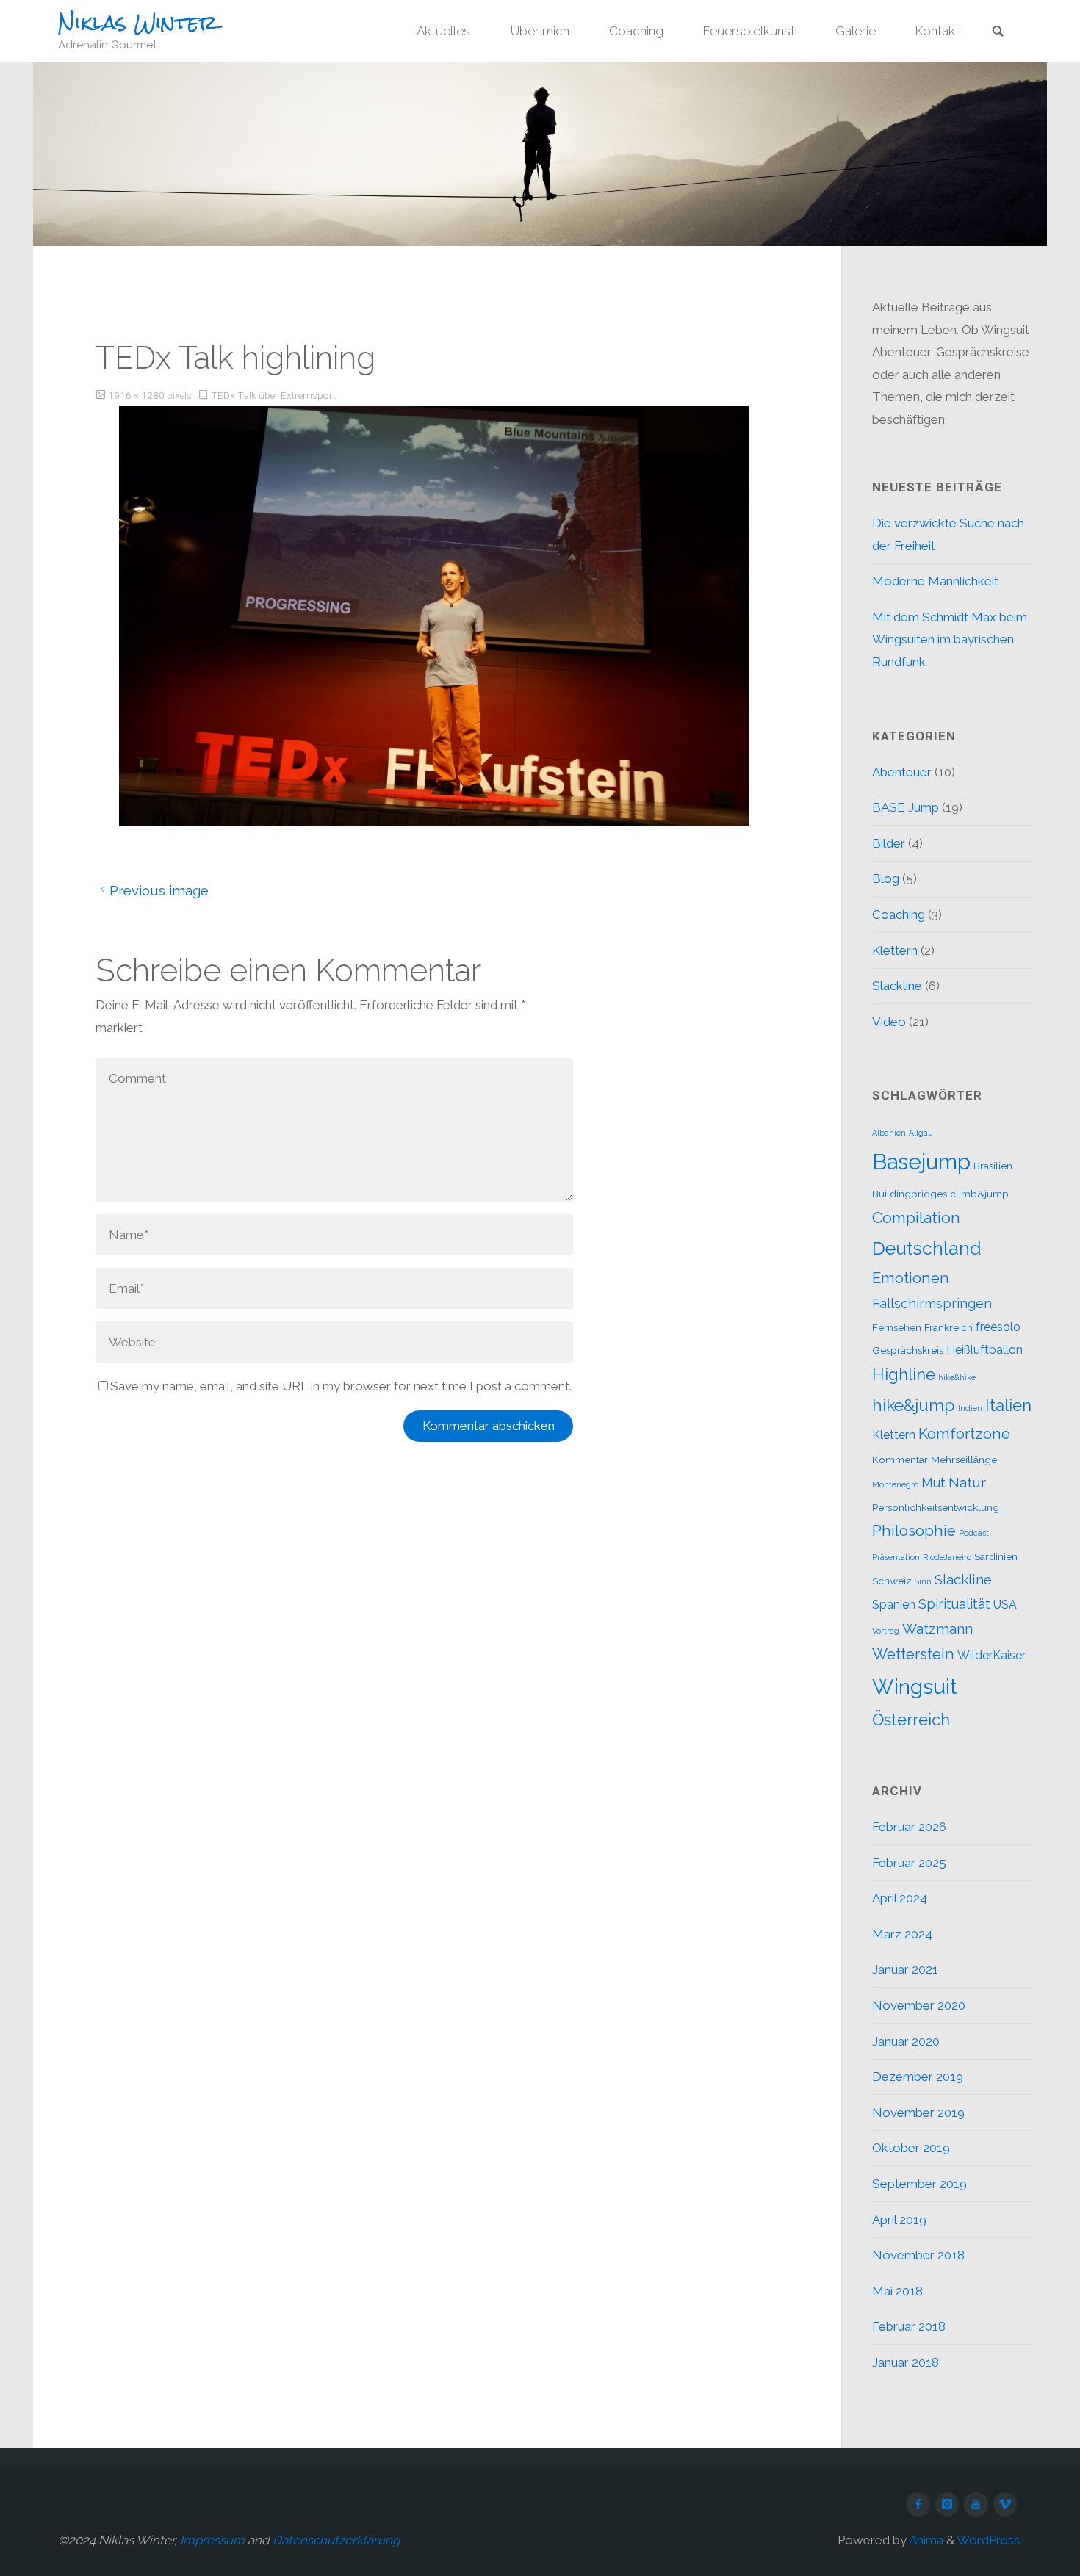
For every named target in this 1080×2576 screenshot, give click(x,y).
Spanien (894, 1605)
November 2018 (918, 2255)
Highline (904, 1374)
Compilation (916, 1217)
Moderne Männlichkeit (935, 581)
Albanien (889, 1133)
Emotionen (911, 1278)
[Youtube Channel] (976, 2504)
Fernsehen (897, 1327)
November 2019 (918, 2113)
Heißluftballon (984, 1350)
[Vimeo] (1005, 2504)
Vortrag (886, 1631)
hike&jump (914, 1405)
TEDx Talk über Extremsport (273, 395)
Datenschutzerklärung (336, 2540)
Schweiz (892, 1581)
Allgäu (921, 1133)
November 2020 (919, 2005)
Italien (1008, 1405)
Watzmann (937, 1628)
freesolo (998, 1327)
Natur (967, 1482)
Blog (886, 878)
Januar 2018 (906, 2362)
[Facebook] (918, 2504)
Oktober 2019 (911, 2148)
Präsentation (896, 1557)
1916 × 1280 (137, 395)
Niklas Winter (138, 23)
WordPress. (989, 2540)
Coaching (899, 914)
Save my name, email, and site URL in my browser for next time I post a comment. (341, 1386)
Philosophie (914, 1531)
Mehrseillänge (964, 1460)
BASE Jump (906, 807)
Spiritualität (954, 1604)
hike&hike (957, 1377)
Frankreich (948, 1327)
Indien (970, 1408)
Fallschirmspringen (932, 1303)
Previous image (159, 890)
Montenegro (895, 1484)
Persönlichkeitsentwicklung (936, 1507)
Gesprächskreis (908, 1350)
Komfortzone (964, 1434)
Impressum (212, 2540)
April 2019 (899, 2220)
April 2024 (900, 1898)
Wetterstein (913, 1654)
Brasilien (993, 1166)
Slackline (897, 986)
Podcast (974, 1533)
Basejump (921, 1162)
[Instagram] (947, 2504)
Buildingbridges (910, 1194)
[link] (998, 32)
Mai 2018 (897, 2291)
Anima (925, 2540)
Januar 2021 (905, 1969)
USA (1005, 1605)
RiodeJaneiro (947, 1557)
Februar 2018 (909, 2326)
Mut (933, 1483)
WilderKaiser (991, 1655)
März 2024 (902, 1934)
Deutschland (927, 1248)
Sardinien (996, 1556)
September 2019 (919, 2184)
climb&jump (979, 1194)
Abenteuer (902, 772)
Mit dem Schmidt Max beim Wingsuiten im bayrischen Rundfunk (950, 639)
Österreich (911, 1720)
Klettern (895, 950)
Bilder (889, 843)
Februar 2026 (909, 1827)
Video (889, 1022)
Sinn (923, 1581)
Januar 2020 (906, 2041)
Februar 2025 (909, 1863)
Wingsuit (914, 1686)
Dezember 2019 (918, 2077)
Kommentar (900, 1460)
